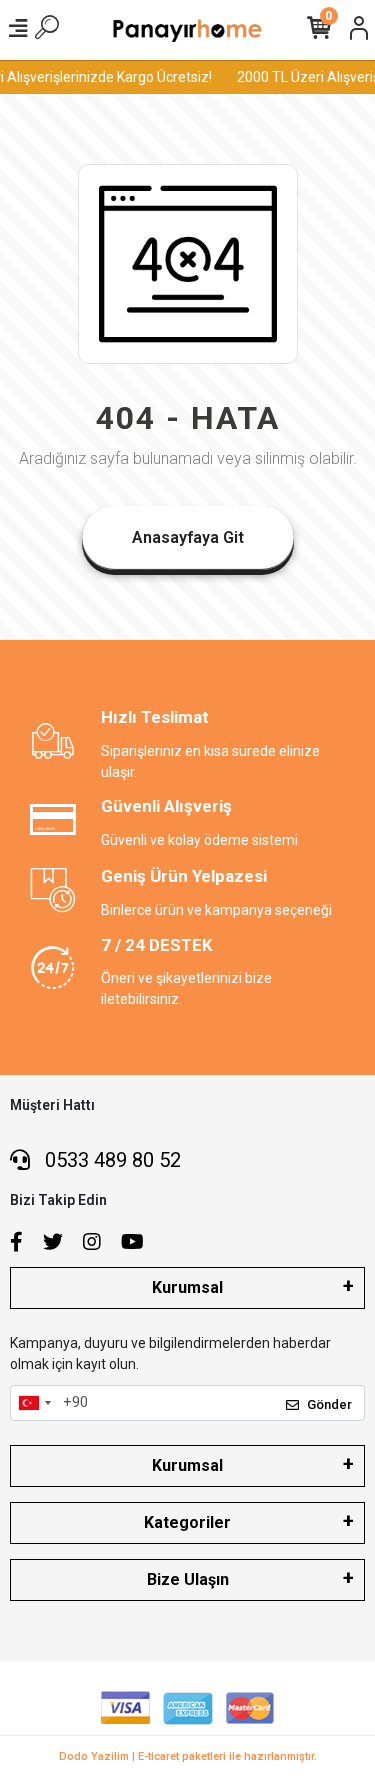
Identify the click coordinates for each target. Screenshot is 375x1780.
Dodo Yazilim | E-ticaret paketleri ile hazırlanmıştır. (188, 1756)
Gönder (329, 1404)
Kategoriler (187, 1522)
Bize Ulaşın (188, 1579)
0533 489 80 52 (110, 1160)
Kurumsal (187, 1287)
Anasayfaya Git (188, 537)
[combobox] (34, 1403)
